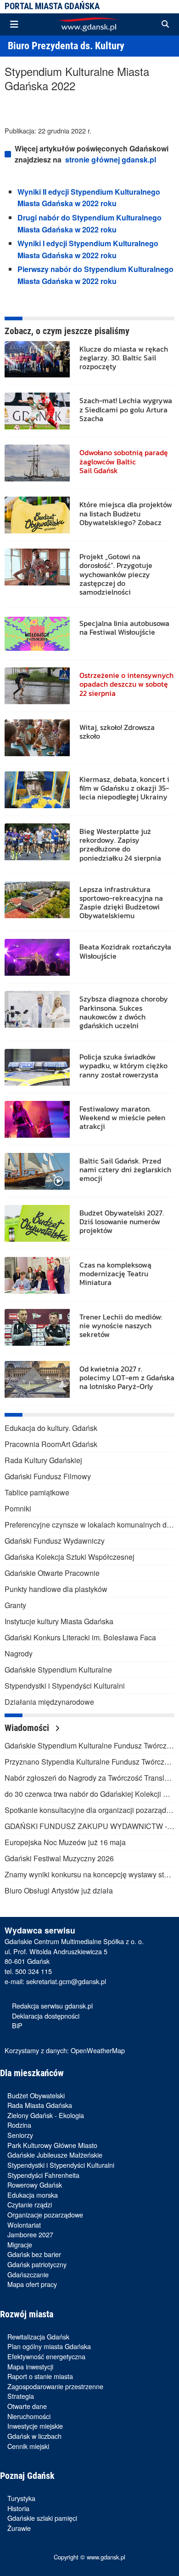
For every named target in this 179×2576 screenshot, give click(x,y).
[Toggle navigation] (14, 24)
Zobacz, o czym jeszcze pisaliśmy (67, 331)
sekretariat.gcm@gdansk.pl (66, 1981)
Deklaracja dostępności (46, 2016)
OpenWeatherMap (98, 2050)
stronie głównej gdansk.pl (111, 159)
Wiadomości (28, 1728)
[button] (165, 24)
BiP (17, 2025)
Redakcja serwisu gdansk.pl (52, 2006)
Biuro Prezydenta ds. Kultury (66, 46)
